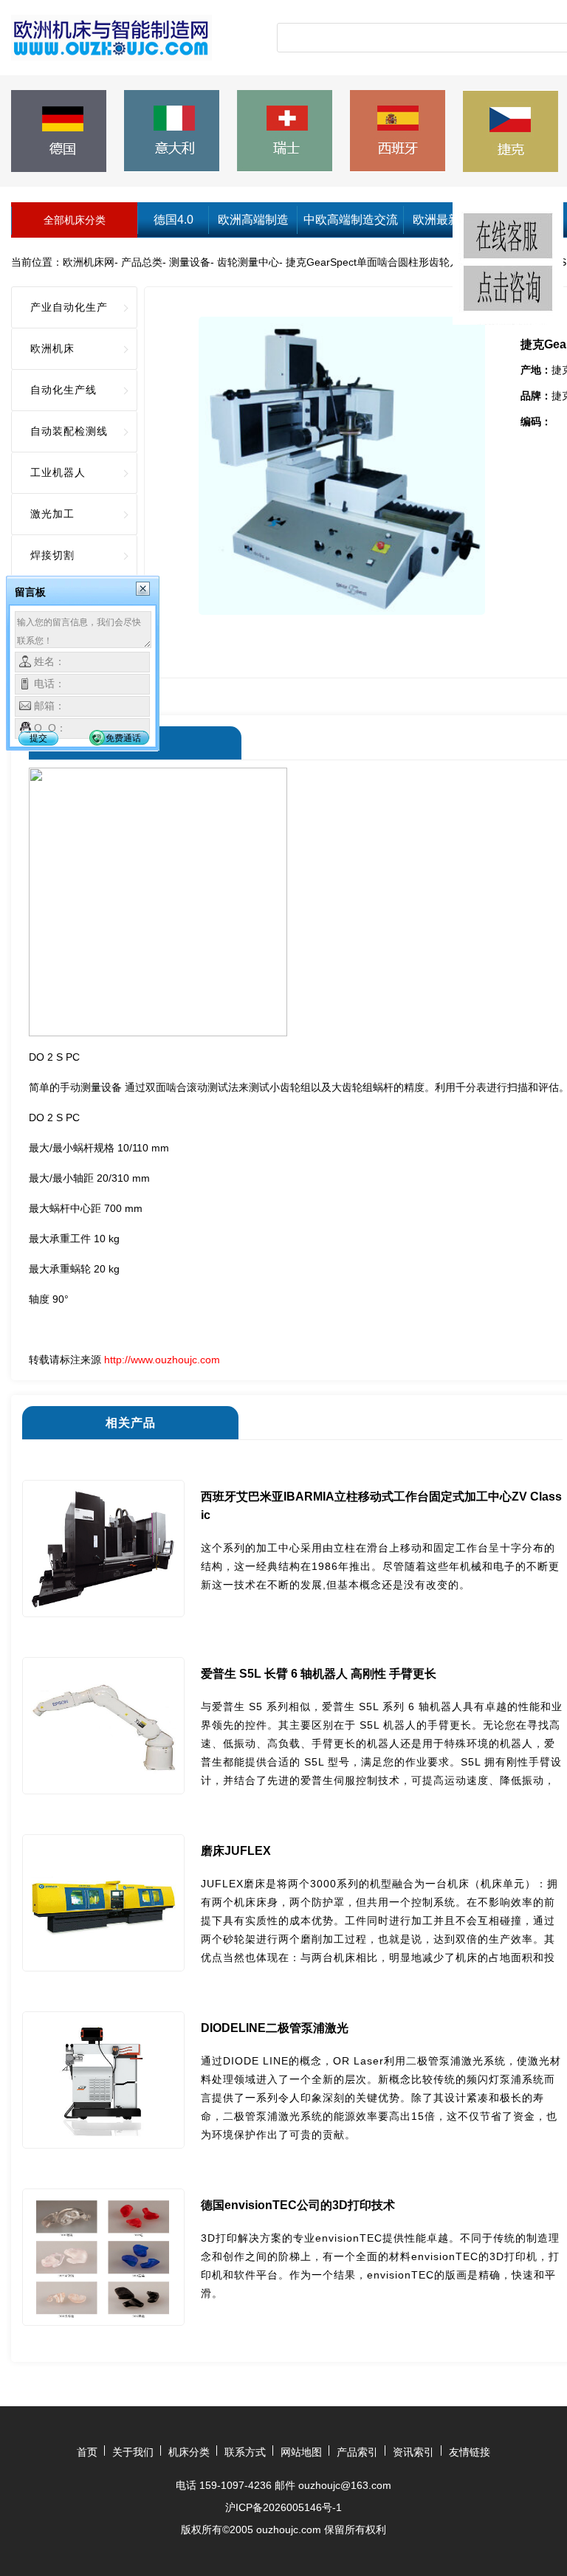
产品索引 (357, 2452)
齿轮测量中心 (248, 262)
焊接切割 (52, 555)
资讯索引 (413, 2452)
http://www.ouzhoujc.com (162, 1360)
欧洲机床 (52, 348)
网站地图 (301, 2452)
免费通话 (123, 738)
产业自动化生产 (69, 307)
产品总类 (142, 262)
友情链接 (470, 2452)
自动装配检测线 (69, 431)
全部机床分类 (75, 220)
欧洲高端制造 (253, 220)
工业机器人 (58, 472)
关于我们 (133, 2452)
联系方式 (245, 2452)
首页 (87, 2452)
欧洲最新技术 (448, 220)
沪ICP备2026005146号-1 (283, 2507)
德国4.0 (173, 220)
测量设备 (190, 262)
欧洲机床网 (89, 262)
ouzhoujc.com (289, 2529)
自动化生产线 (63, 390)
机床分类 (189, 2452)
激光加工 (52, 514)
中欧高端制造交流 (351, 220)
